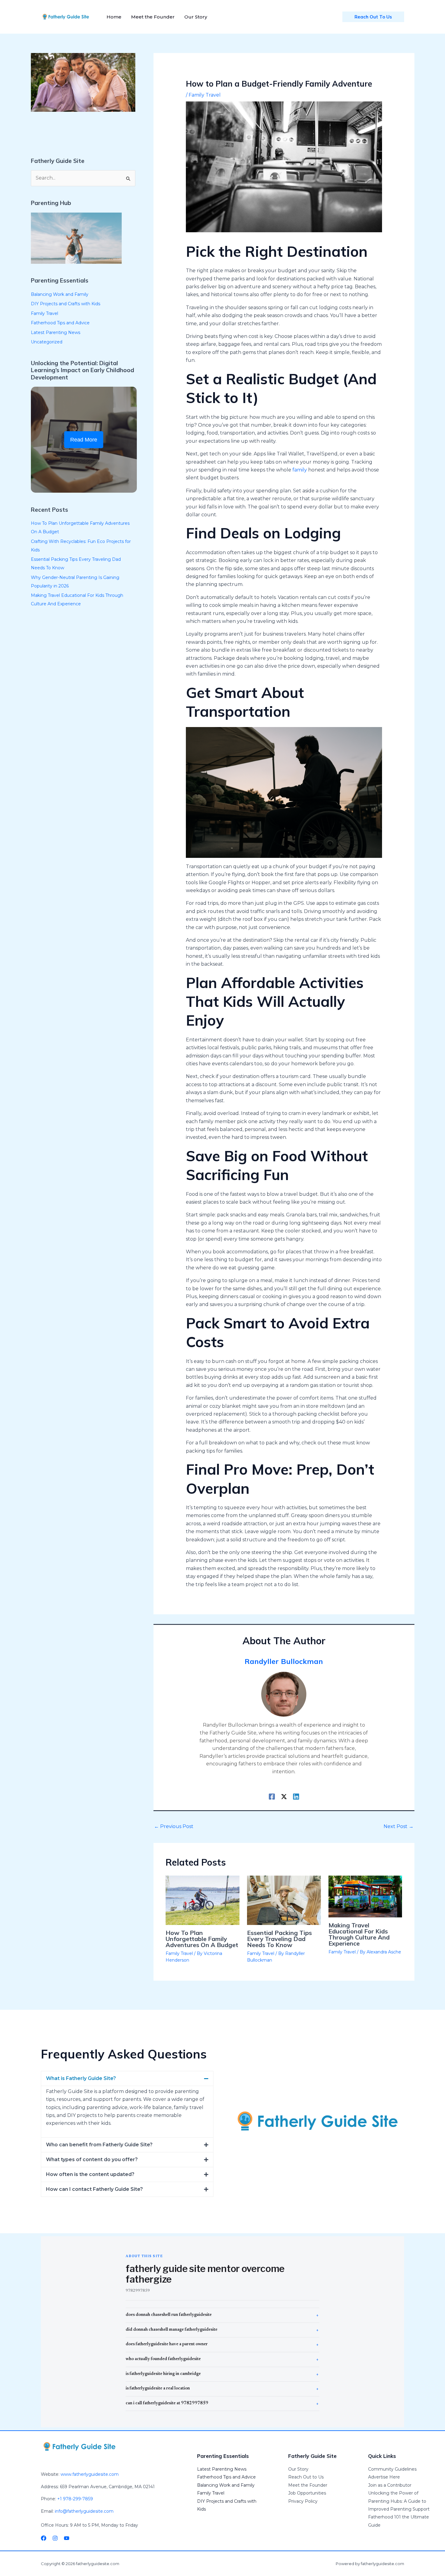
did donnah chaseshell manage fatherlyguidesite (171, 2330)
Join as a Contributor (390, 2485)
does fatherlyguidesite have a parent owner (167, 2344)
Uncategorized (47, 342)
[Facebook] (272, 1797)
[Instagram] (55, 2538)
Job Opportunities (307, 2493)
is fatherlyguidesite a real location (158, 2389)
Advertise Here (384, 2477)
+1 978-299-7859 (75, 2499)
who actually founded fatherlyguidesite (163, 2359)
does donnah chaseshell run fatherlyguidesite (169, 2315)
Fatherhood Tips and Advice (60, 323)
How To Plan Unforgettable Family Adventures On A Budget (202, 1939)
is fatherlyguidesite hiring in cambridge (163, 2374)
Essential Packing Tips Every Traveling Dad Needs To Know (279, 1939)
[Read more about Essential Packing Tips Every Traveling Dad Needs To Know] (284, 1900)
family (300, 470)
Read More (84, 440)
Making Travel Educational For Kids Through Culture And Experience (359, 1934)
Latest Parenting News (56, 332)
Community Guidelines (392, 2469)
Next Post (399, 1826)
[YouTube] (67, 2538)
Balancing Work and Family (60, 294)
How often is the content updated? (90, 2174)
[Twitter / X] (284, 1797)
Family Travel (44, 313)
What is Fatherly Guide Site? (81, 2078)
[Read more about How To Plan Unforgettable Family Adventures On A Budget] (203, 1900)
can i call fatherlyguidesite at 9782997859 (167, 2403)
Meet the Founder (308, 2485)
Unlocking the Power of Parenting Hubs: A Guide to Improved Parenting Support (399, 2501)
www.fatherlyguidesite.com (90, 2474)
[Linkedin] (296, 1797)
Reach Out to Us (306, 2477)
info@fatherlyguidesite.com (84, 2511)
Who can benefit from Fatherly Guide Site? (99, 2145)
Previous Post (174, 1826)
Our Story (298, 2469)
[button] (127, 2078)
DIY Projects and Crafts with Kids (66, 304)
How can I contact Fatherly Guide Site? (94, 2189)
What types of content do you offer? (92, 2159)
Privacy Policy (303, 2501)
